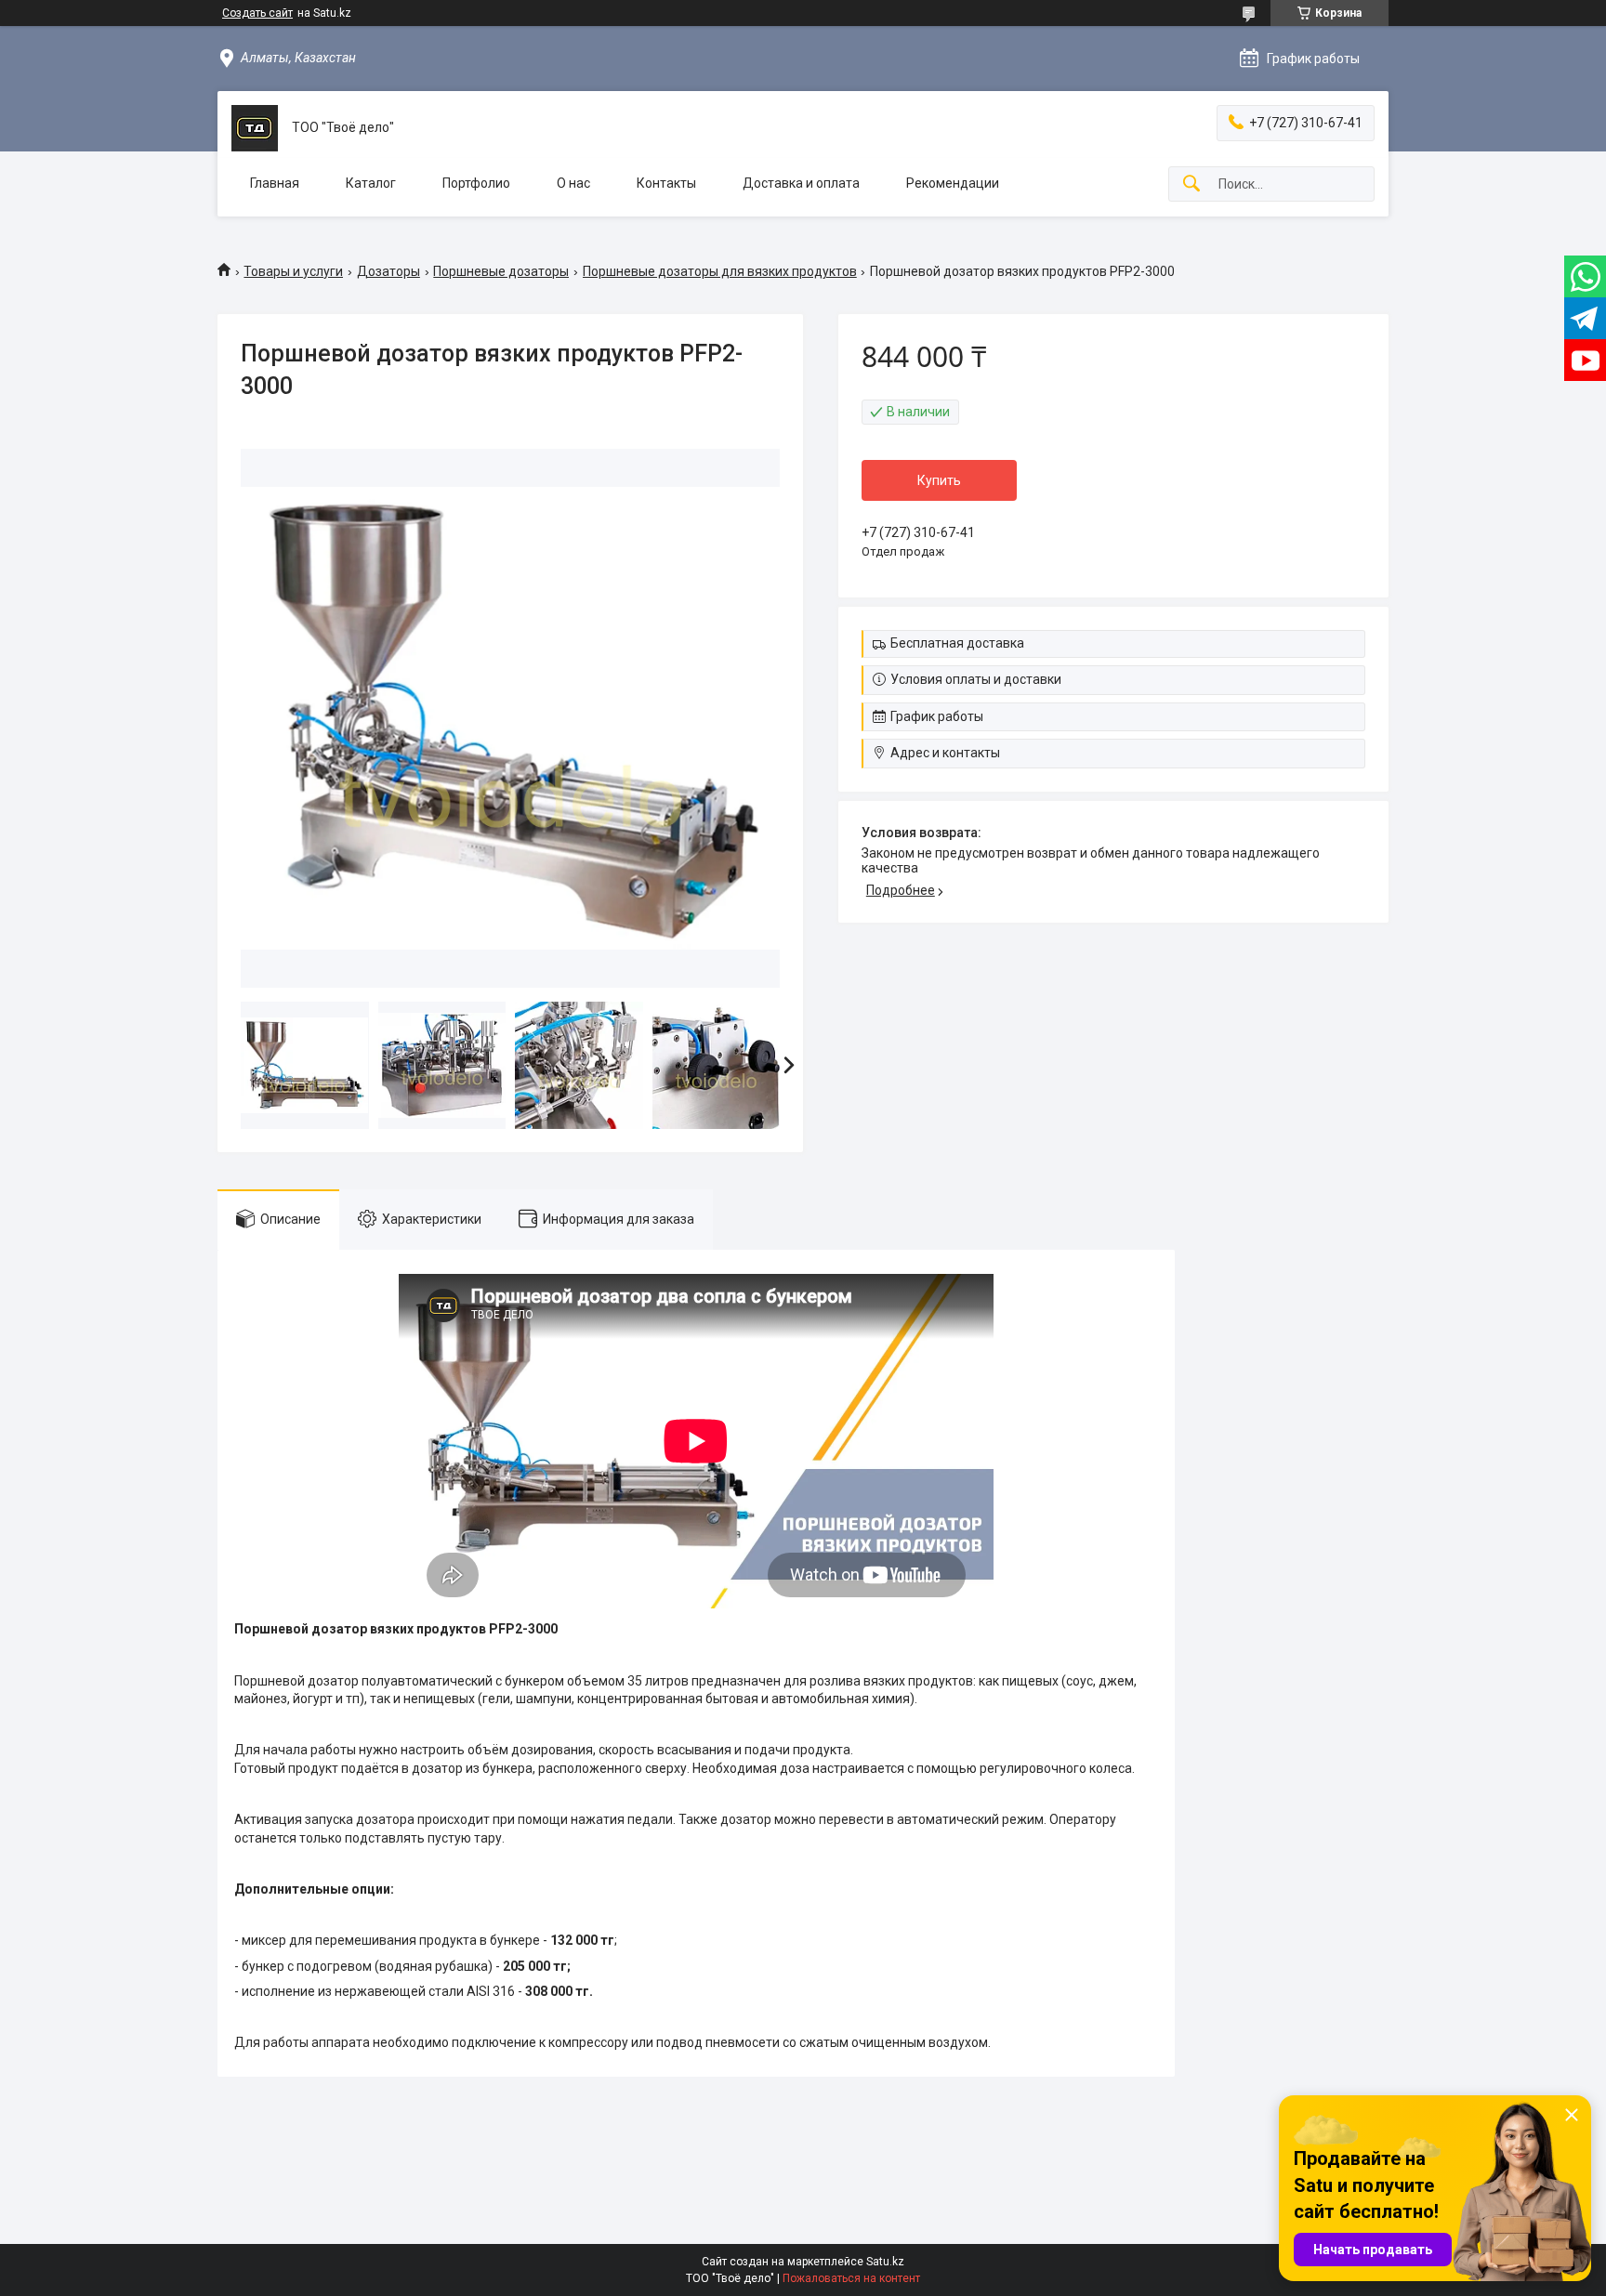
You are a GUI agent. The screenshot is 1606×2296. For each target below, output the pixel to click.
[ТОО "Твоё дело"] (255, 128)
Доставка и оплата (801, 183)
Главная (275, 183)
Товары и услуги (293, 271)
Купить (939, 480)
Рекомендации (953, 183)
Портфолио (476, 183)
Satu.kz (885, 2262)
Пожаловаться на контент (851, 2278)
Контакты (666, 183)
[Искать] (1191, 184)
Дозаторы (388, 271)
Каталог (371, 183)
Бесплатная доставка (957, 643)
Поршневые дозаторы (501, 271)
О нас (573, 183)
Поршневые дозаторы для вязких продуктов (720, 271)
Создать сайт (257, 13)
